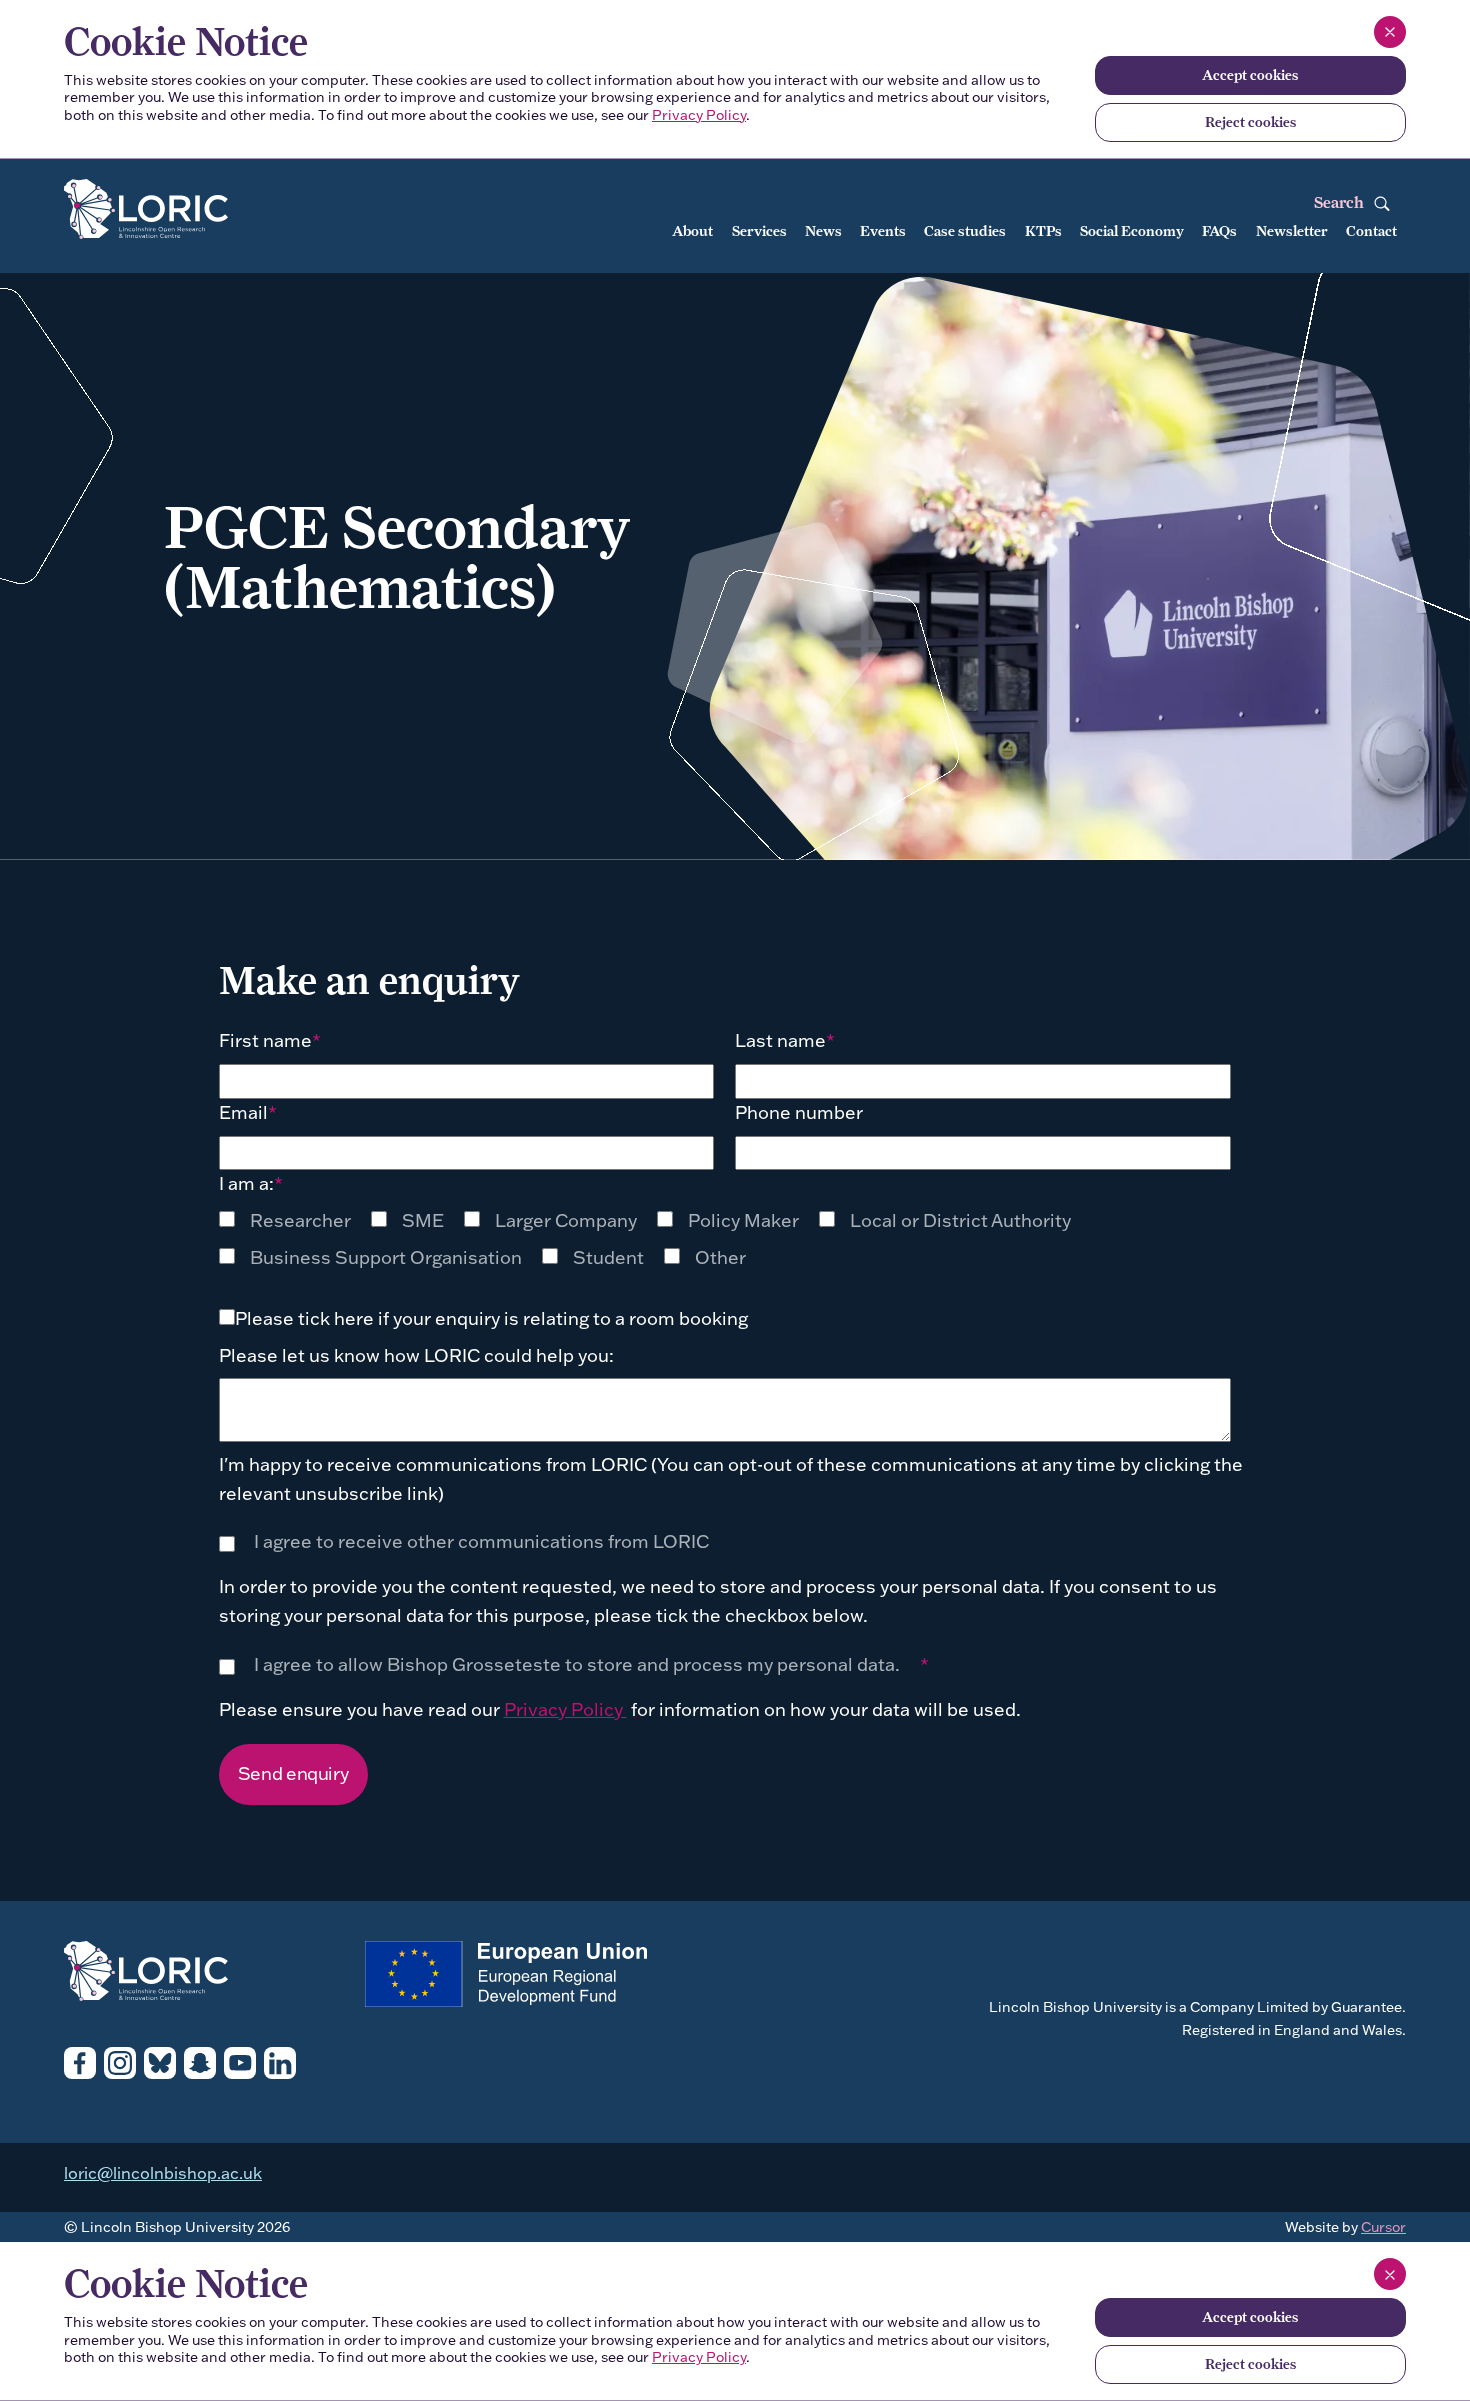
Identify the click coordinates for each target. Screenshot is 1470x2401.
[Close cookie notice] (1390, 32)
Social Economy (1132, 230)
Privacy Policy (699, 115)
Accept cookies (1250, 75)
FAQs (1219, 230)
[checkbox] (295, 1220)
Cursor (1383, 2227)
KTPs (1043, 230)
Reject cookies (1250, 122)
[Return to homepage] (193, 210)
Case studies (965, 230)
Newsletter (1292, 230)
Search (1341, 202)
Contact (1371, 230)
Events (883, 230)
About (692, 230)
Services (759, 230)
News (823, 230)
